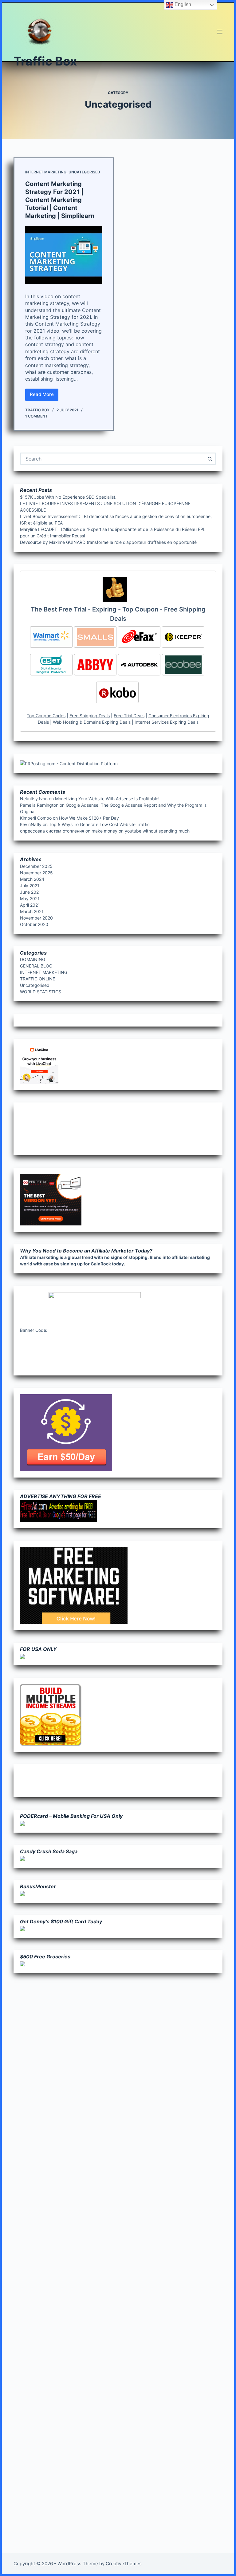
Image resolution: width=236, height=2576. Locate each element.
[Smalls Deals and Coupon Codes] (95, 637)
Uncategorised (84, 172)
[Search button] (210, 459)
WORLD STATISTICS (41, 992)
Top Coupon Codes (46, 716)
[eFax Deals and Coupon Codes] (139, 637)
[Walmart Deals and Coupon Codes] (51, 637)
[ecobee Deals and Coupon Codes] (183, 665)
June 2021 (30, 892)
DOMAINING (33, 959)
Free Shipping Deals (90, 716)
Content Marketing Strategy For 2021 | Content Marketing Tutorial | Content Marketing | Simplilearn (60, 200)
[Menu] (220, 32)
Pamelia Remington (39, 805)
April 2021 (30, 905)
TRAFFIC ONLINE (37, 979)
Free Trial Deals (129, 716)
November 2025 (36, 873)
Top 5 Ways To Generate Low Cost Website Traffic (99, 824)
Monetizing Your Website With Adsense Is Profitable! (107, 799)
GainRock (101, 1264)
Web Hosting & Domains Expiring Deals (92, 722)
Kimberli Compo (36, 818)
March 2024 (32, 879)
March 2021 (32, 911)
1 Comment (36, 416)
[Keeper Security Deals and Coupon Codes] (183, 637)
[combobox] (113, 459)
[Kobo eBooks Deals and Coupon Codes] (117, 692)
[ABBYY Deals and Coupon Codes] (95, 665)
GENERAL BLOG (36, 966)
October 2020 (34, 924)
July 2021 (30, 886)
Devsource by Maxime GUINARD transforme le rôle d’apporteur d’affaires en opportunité (108, 542)
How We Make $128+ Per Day (89, 818)
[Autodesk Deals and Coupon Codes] (139, 665)
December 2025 (36, 866)
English (182, 4)
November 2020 (36, 918)
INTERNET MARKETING (46, 172)
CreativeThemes (124, 2564)
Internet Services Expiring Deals (167, 722)
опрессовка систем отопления (52, 831)
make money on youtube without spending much (141, 831)
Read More (44, 396)
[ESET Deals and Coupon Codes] (51, 665)
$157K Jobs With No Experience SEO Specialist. (68, 497)
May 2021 (30, 898)
